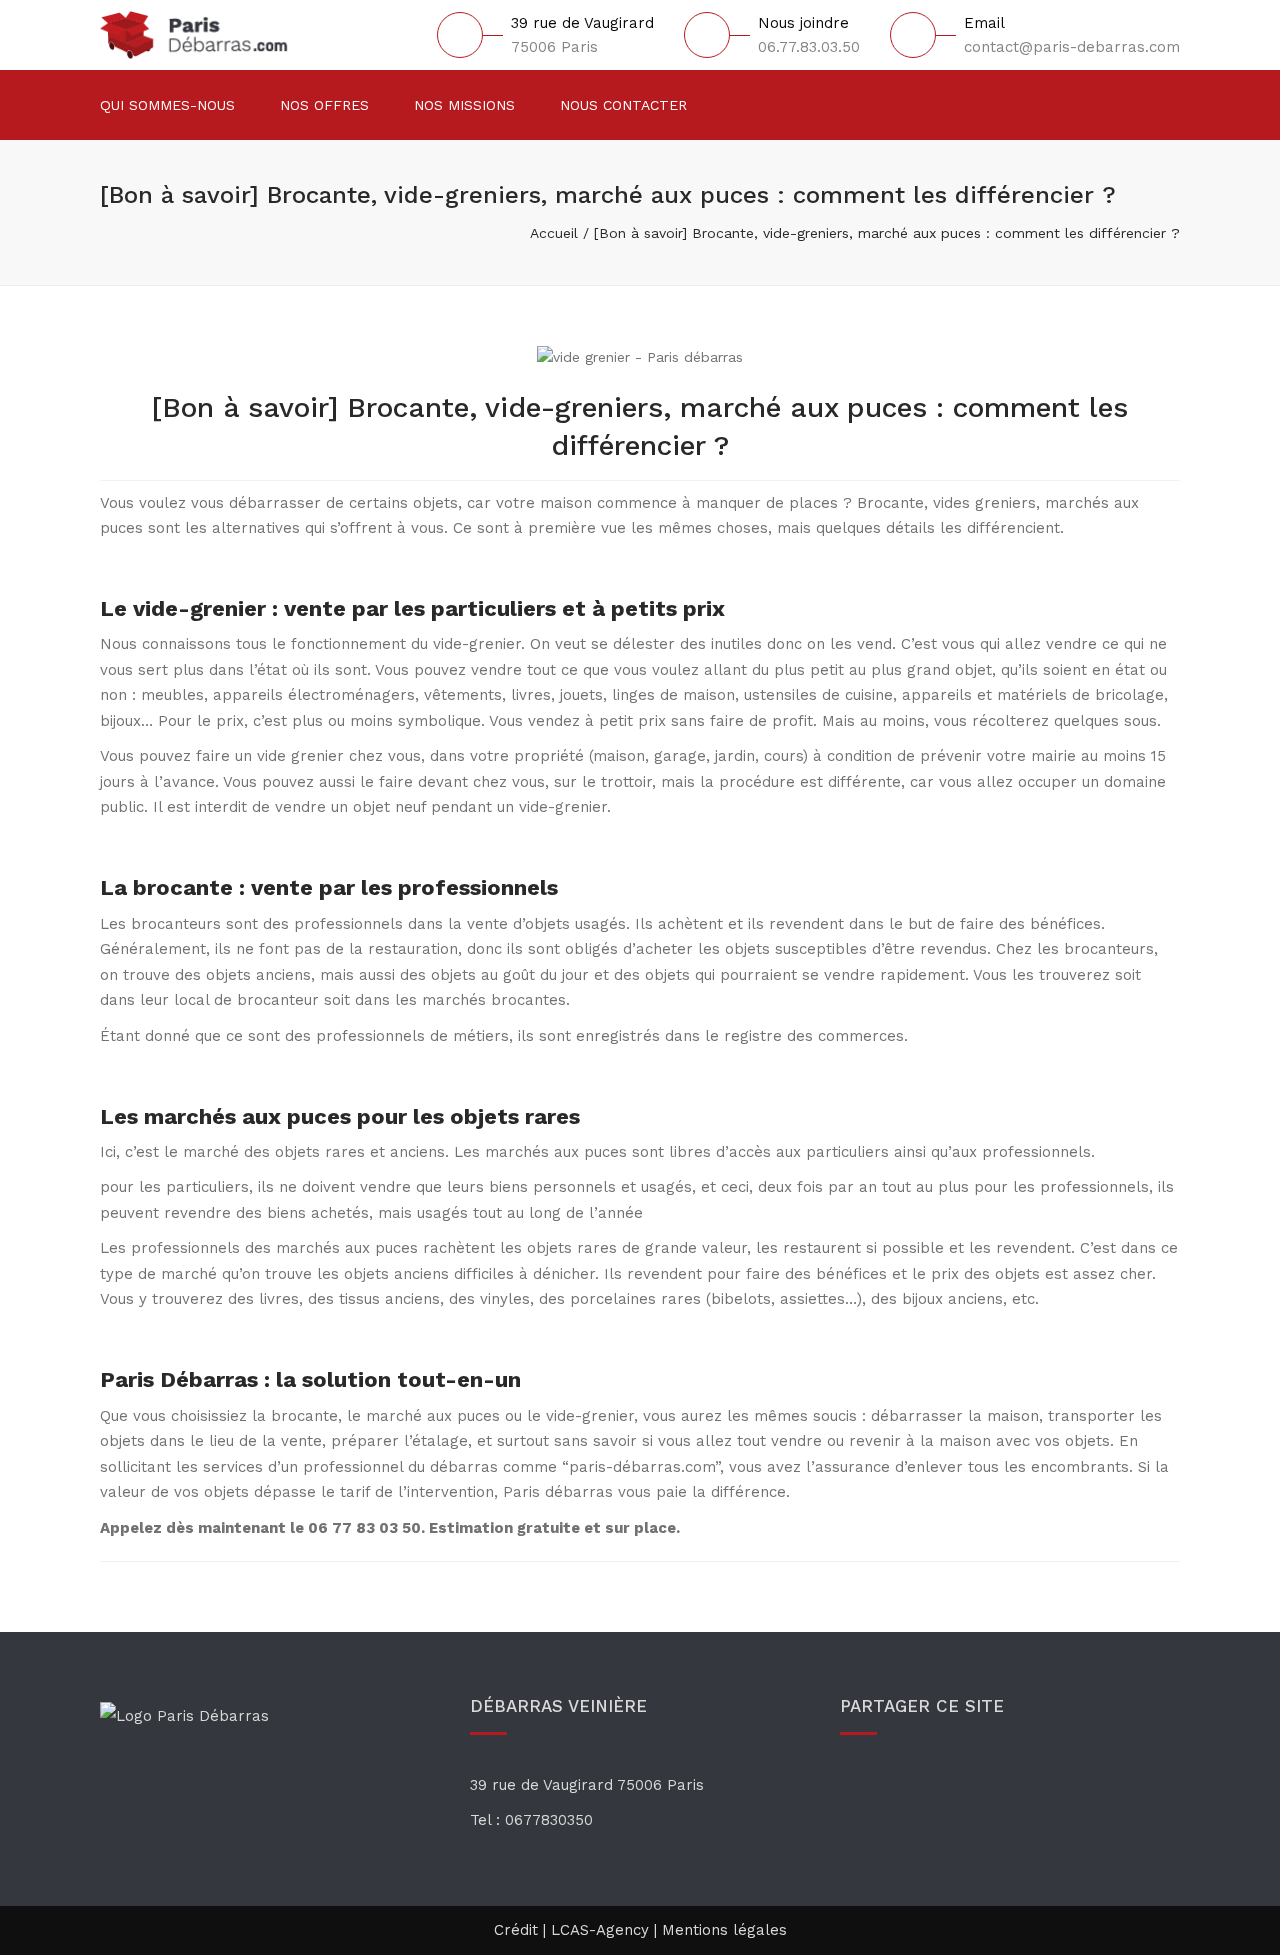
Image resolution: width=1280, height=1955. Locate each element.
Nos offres (324, 105)
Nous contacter (623, 105)
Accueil (554, 233)
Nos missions (464, 105)
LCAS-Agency (600, 1930)
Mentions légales (724, 1930)
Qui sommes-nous (167, 105)
